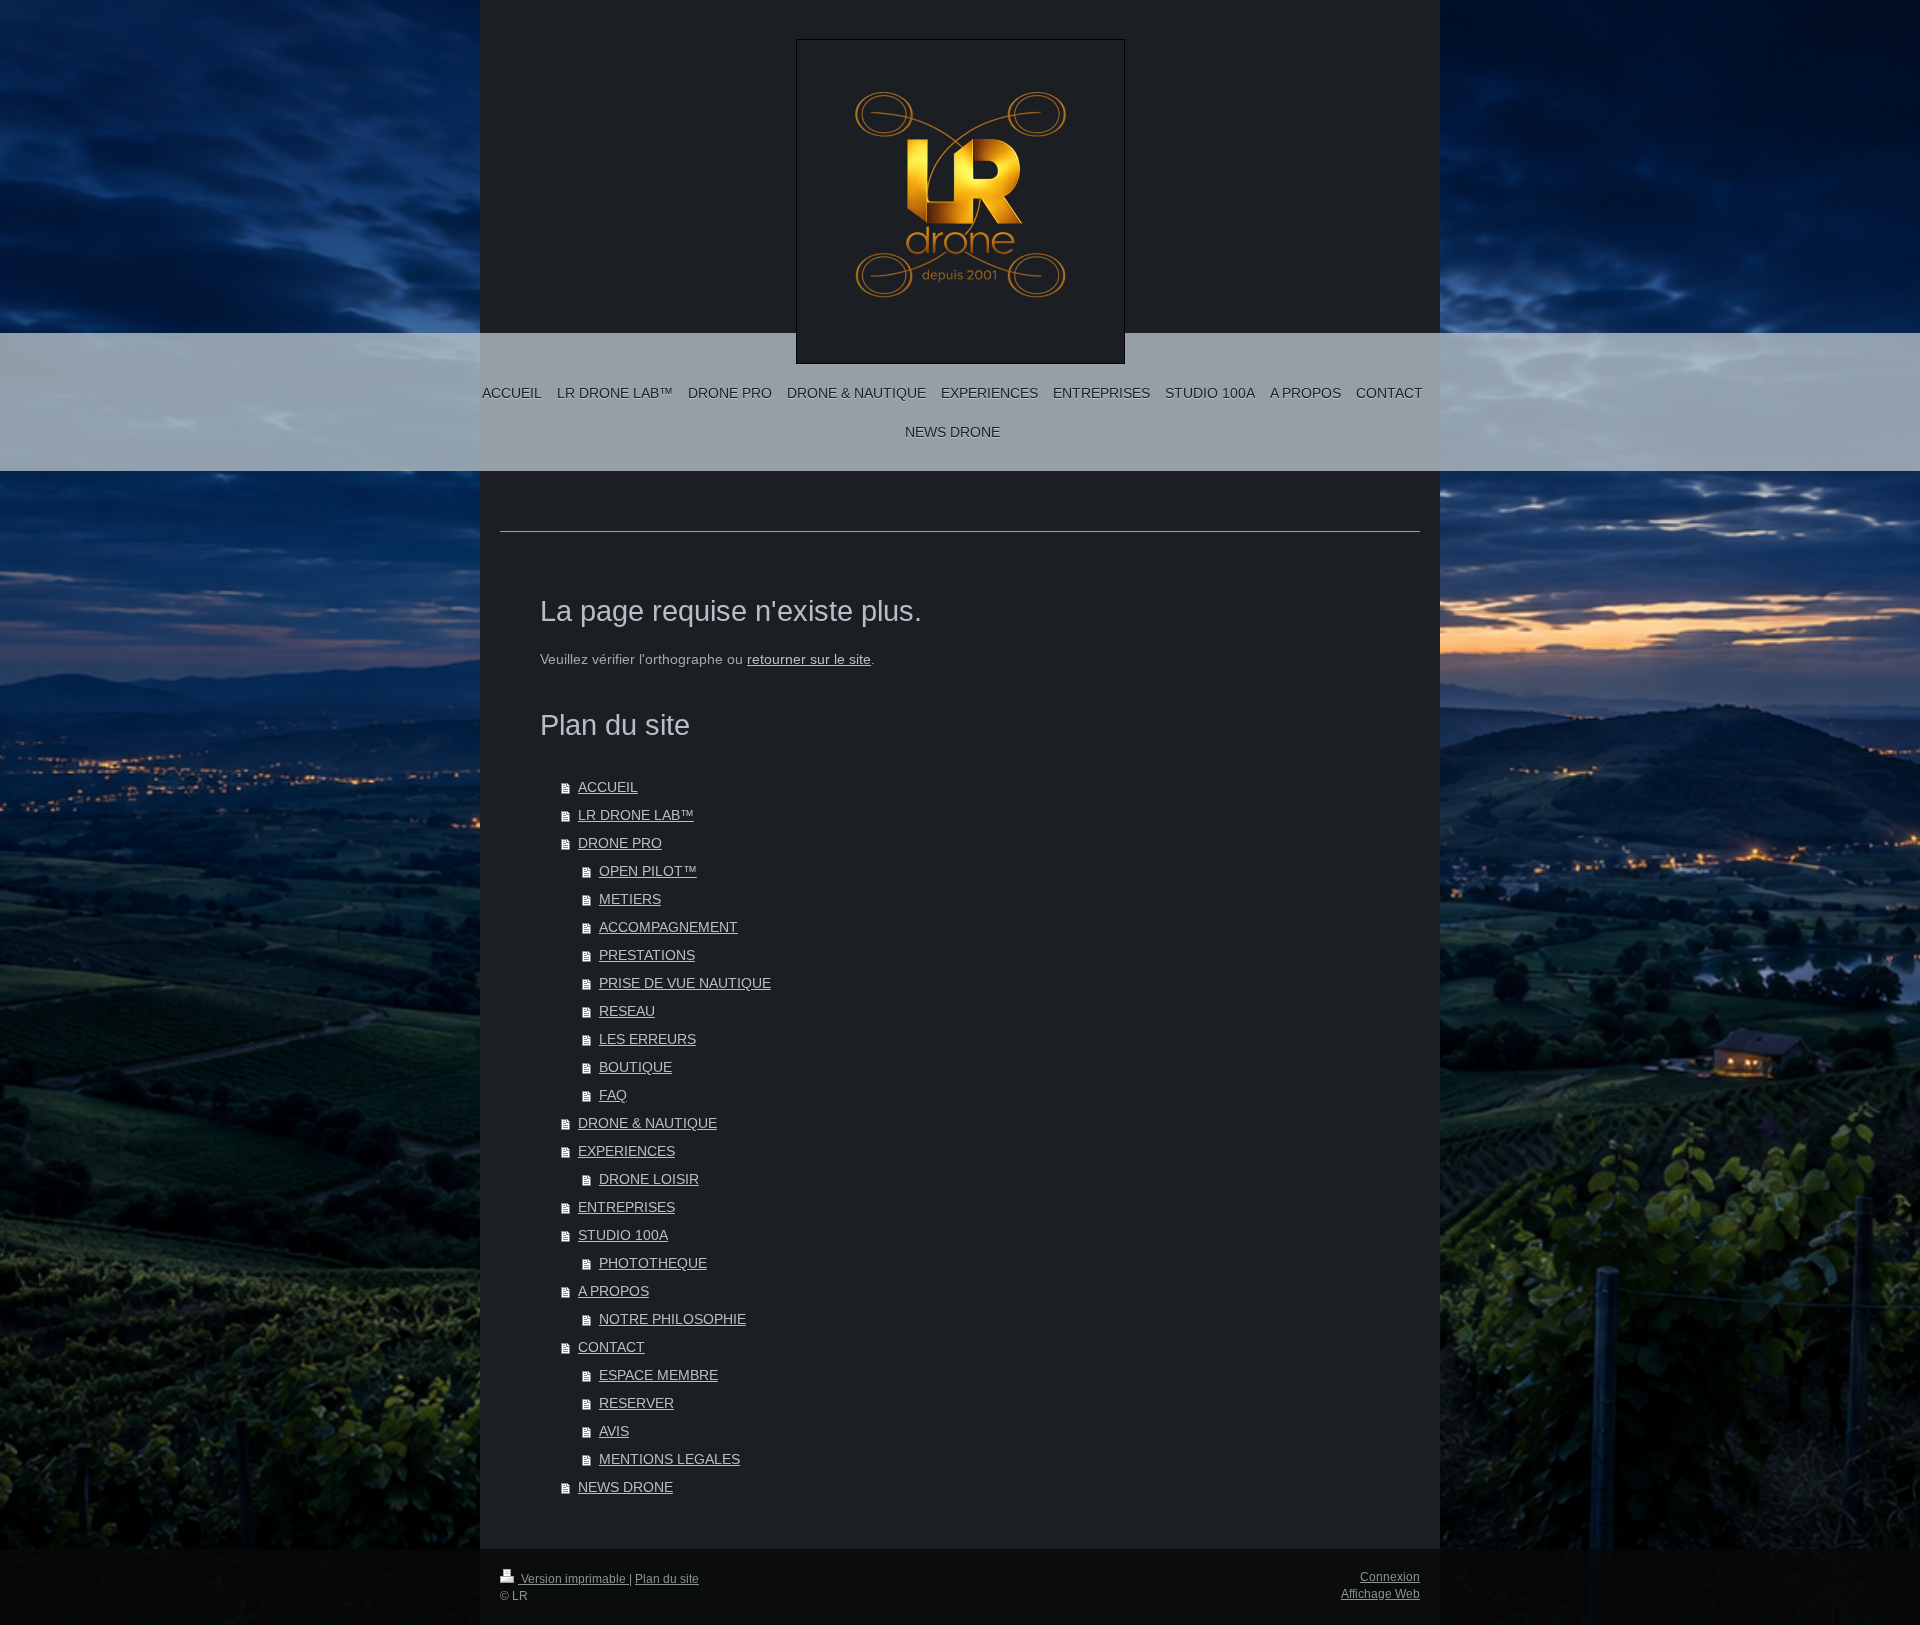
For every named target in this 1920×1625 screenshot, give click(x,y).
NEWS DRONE (625, 1487)
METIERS (630, 899)
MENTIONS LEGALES (669, 1459)
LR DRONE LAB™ (636, 815)
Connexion (1390, 1577)
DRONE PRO (620, 843)
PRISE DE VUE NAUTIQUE (685, 983)
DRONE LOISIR (649, 1179)
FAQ (613, 1095)
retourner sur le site (809, 659)
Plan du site (667, 1579)
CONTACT (611, 1347)
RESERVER (636, 1403)
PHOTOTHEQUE (653, 1263)
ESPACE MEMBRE (658, 1375)
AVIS (614, 1431)
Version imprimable (573, 1579)
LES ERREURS (647, 1039)
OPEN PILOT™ (648, 871)
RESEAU (627, 1011)
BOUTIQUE (635, 1067)
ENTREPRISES (626, 1207)
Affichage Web (1380, 1594)
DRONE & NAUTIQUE (647, 1123)
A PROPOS (613, 1291)
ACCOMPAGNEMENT (668, 927)
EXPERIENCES (626, 1151)
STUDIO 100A (623, 1235)
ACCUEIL (608, 787)
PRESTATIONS (647, 955)
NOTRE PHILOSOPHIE (672, 1319)
